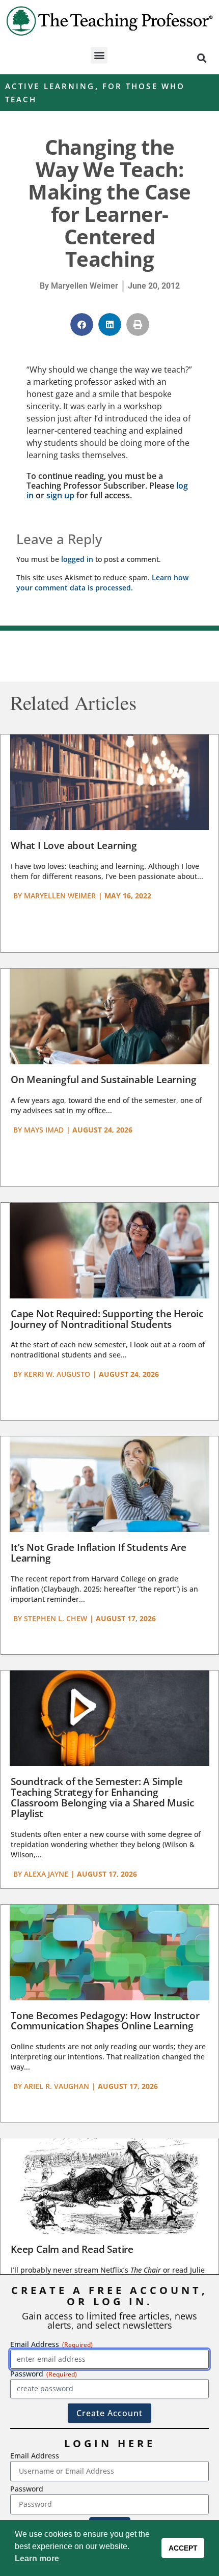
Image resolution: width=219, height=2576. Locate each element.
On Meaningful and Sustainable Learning (103, 1080)
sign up (60, 495)
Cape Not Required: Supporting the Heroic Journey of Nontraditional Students (107, 1319)
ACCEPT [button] (183, 2548)
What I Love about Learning (74, 845)
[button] (99, 55)
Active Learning (50, 86)
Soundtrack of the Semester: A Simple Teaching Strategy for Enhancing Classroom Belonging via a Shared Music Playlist (102, 1797)
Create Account (109, 2413)
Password (27, 2489)
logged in (77, 559)
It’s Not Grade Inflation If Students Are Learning (99, 1553)
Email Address (35, 2456)
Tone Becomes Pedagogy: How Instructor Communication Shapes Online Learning (105, 2021)
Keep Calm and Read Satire (72, 2249)
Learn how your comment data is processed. (102, 583)
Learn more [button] (37, 2558)
